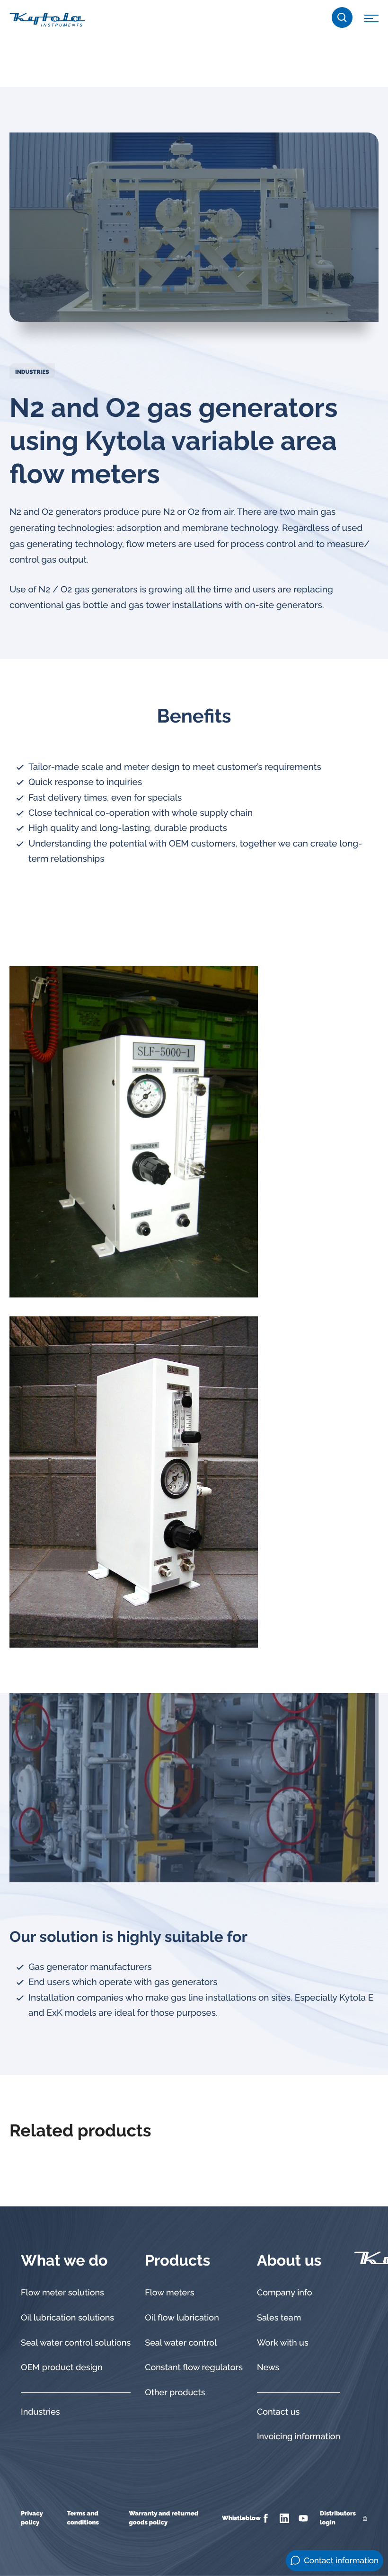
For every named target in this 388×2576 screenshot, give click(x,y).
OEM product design (62, 2368)
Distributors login (338, 2519)
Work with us (283, 2343)
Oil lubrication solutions (67, 2318)
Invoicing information (299, 2437)
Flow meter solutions (62, 2293)
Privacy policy (32, 2519)
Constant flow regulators (194, 2368)
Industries (32, 372)
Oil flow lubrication (182, 2318)
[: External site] (267, 2518)
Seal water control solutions (76, 2343)
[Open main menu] (371, 20)
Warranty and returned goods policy (163, 2519)
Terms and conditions (83, 2519)
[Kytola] (47, 19)
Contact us (278, 2412)
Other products (175, 2393)
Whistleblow (241, 2519)
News (268, 2368)
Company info (285, 2293)
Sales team (279, 2318)
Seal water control (181, 2343)
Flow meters (169, 2293)
